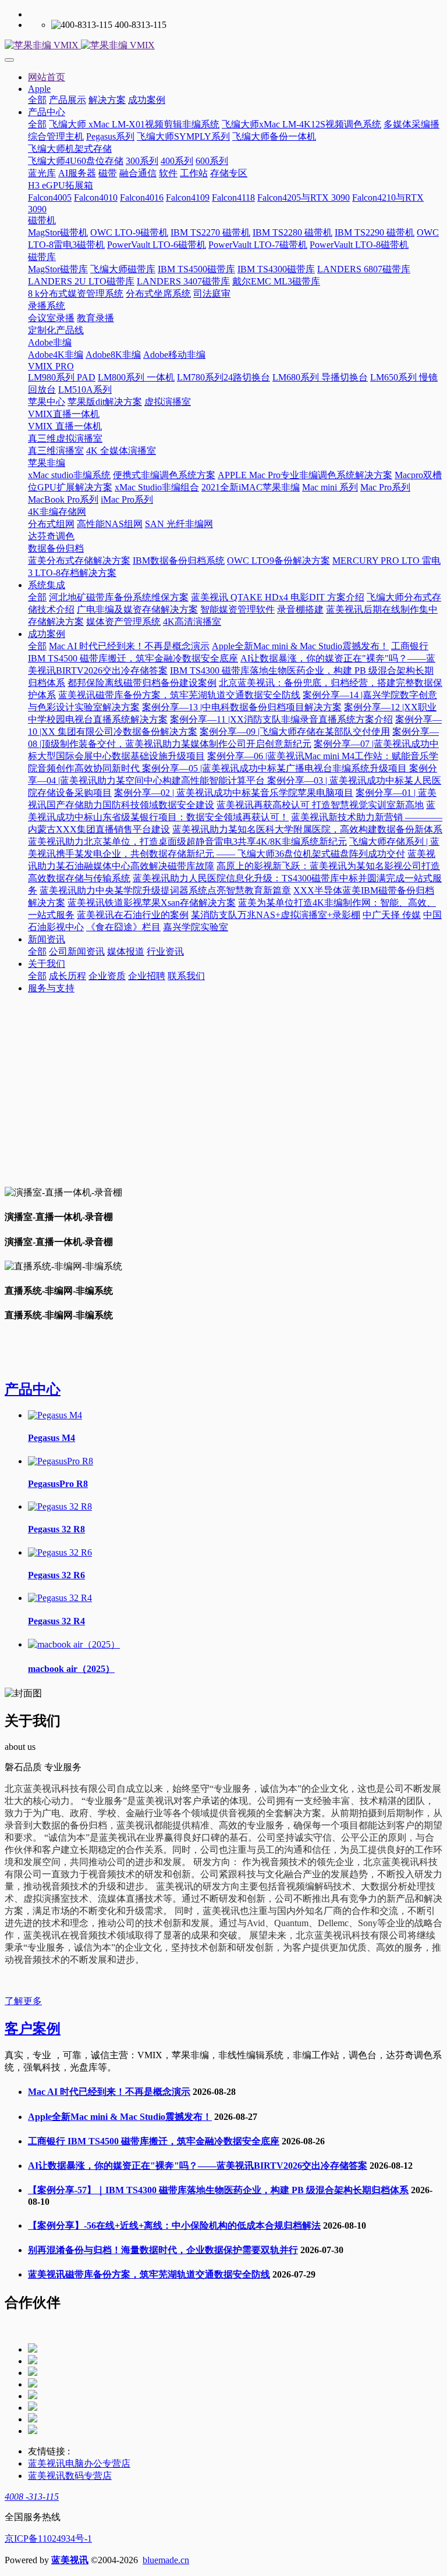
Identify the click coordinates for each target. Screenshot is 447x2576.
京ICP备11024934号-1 (48, 2538)
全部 (37, 100)
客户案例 (33, 2029)
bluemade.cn (166, 2560)
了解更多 (23, 2001)
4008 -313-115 (32, 2497)
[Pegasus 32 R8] (60, 1506)
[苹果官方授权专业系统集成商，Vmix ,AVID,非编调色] (223, 46)
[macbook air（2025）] (74, 1644)
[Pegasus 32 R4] (60, 1598)
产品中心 (33, 1389)
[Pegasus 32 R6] (60, 1552)
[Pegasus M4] (55, 1415)
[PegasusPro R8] (61, 1461)
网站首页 (47, 77)
